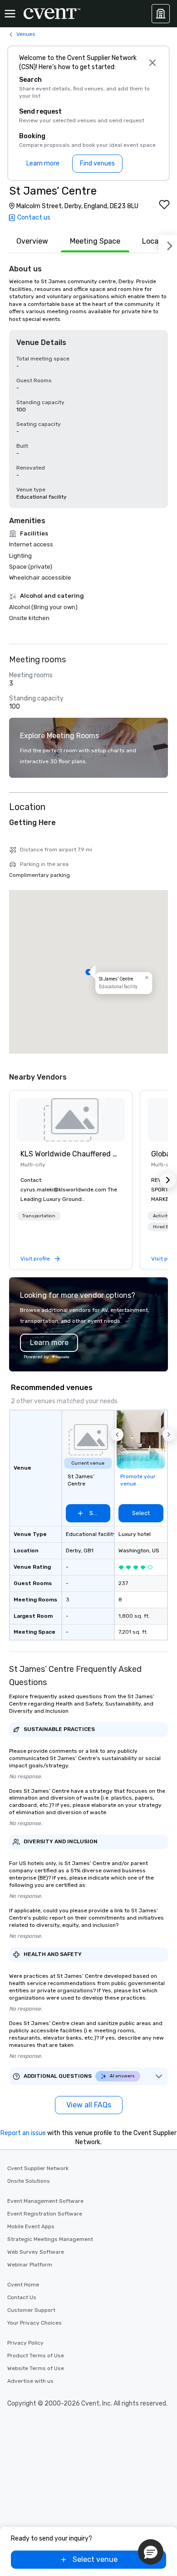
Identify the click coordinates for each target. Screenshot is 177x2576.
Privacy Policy (25, 2343)
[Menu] (10, 14)
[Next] (168, 244)
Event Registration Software (45, 2214)
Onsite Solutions (29, 2181)
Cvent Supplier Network (38, 2168)
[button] (88, 972)
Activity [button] (162, 1216)
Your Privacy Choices (34, 2323)
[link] (71, 1120)
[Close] (152, 63)
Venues (26, 34)
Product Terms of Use (36, 2356)
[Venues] (161, 14)
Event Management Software (45, 2201)
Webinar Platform (30, 2265)
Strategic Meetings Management (50, 2239)
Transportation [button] (39, 1216)
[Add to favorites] (164, 205)
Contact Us (22, 2297)
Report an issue (23, 2133)
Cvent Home (23, 2285)
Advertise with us (30, 2381)
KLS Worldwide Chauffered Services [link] (71, 1154)
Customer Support (31, 2310)
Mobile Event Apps (31, 2226)
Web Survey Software (36, 2252)
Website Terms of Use (36, 2368)
